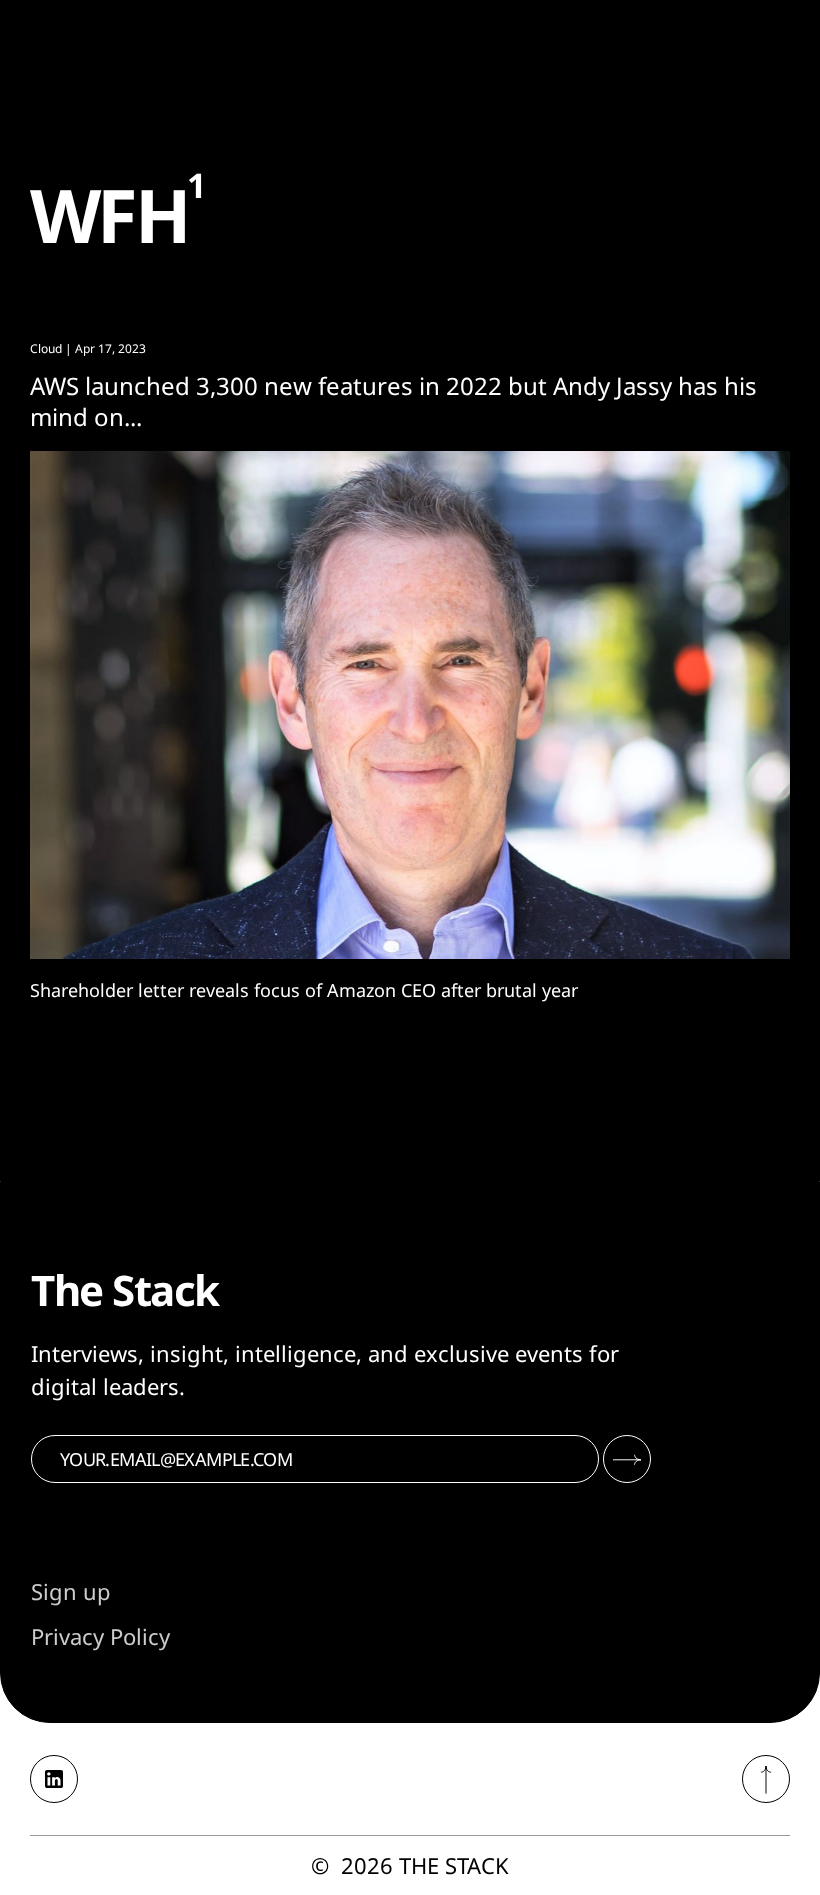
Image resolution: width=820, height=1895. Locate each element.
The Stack (454, 1865)
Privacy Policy (100, 1636)
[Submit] (627, 1459)
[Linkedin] (54, 1779)
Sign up (71, 1591)
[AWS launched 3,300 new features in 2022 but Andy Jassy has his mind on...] (410, 705)
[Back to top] (766, 1779)
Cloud (46, 348)
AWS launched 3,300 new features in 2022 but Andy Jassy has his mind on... (393, 401)
